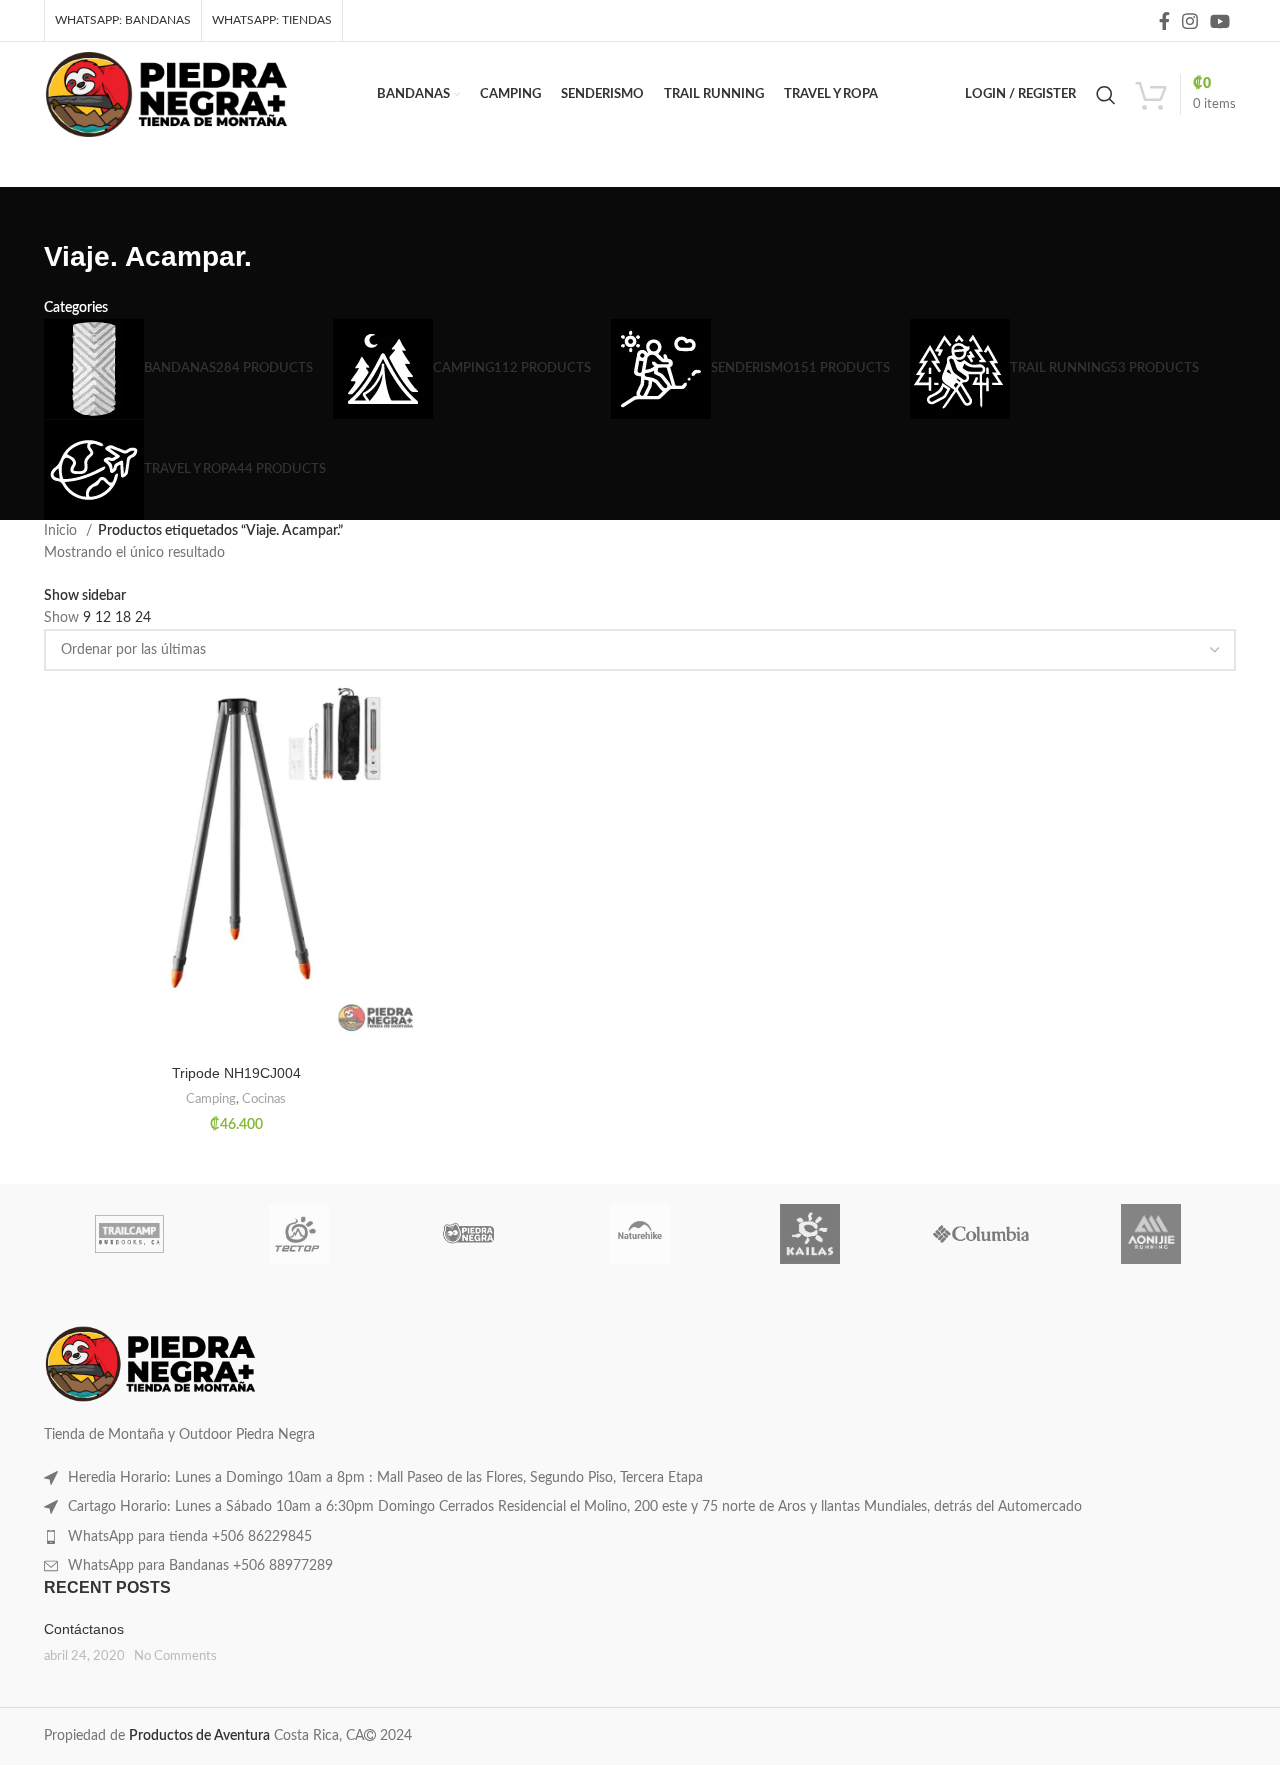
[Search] (1106, 95)
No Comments (175, 1656)
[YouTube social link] (1220, 21)
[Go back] (69, 212)
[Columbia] (980, 1234)
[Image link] (150, 1364)
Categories (76, 308)
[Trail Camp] (129, 1234)
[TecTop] (299, 1234)
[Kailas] (810, 1234)
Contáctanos (84, 1629)
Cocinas (264, 1099)
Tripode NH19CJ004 (236, 1073)
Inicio (62, 531)
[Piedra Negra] (470, 1234)
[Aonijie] (1151, 1234)
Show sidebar (85, 596)
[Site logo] (166, 94)
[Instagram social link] (1190, 21)
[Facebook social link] (1164, 21)
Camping (211, 1099)
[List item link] (640, 1478)
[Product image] (236, 863)
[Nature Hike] (640, 1234)
